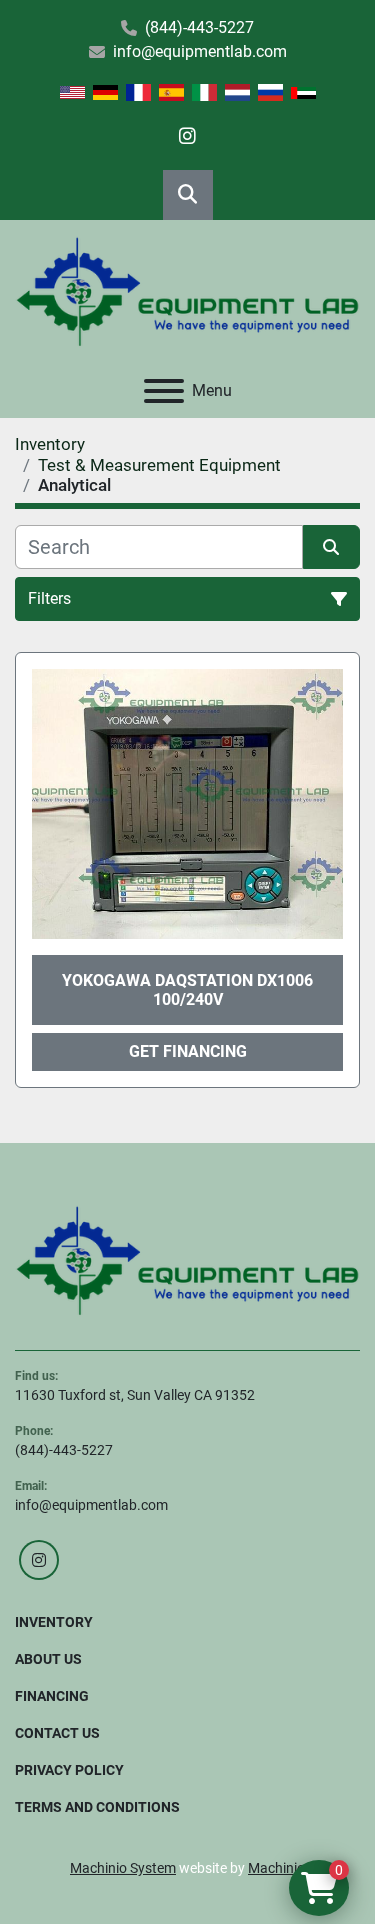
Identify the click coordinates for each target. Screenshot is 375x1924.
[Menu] (164, 391)
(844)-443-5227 (199, 27)
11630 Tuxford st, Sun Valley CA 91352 (135, 1395)
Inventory (54, 1622)
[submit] (332, 547)
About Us (48, 1659)
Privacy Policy (69, 1770)
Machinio (276, 1868)
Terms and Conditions (97, 1807)
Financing (52, 1696)
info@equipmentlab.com (200, 51)
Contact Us (57, 1733)
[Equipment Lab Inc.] (187, 1259)
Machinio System (123, 1868)
